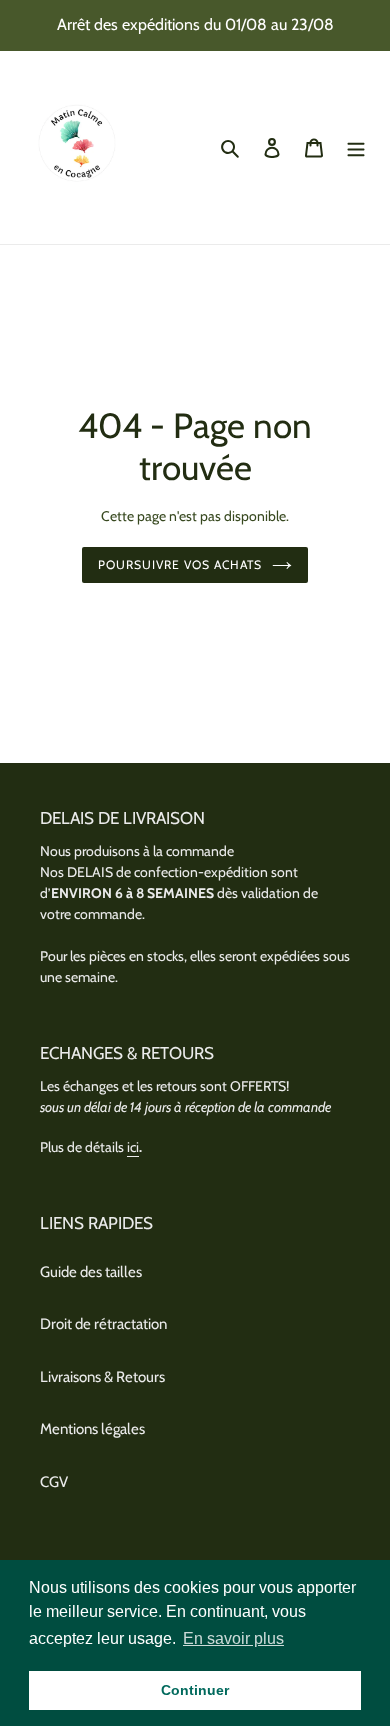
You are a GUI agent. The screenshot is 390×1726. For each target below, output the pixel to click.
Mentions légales (92, 1429)
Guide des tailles (91, 1272)
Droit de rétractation (103, 1324)
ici (133, 1147)
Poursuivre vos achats (179, 564)
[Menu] (356, 147)
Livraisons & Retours (102, 1377)
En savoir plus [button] (233, 1638)
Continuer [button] (195, 1690)
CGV (54, 1482)
